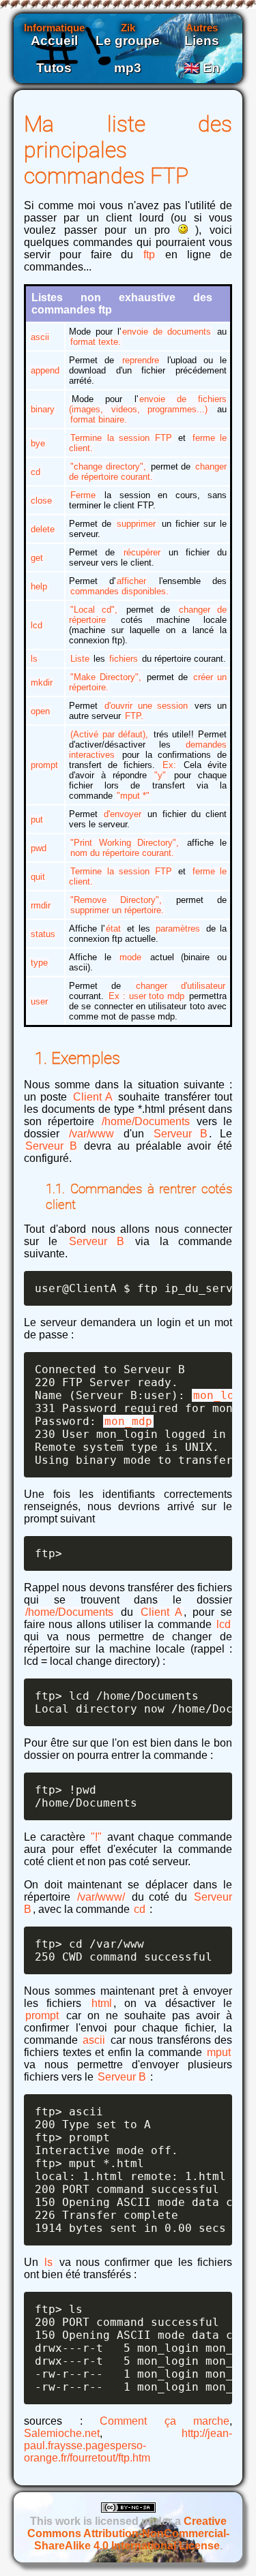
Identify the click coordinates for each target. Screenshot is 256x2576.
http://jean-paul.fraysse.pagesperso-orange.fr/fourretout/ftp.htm (128, 2445)
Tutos (54, 68)
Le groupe (128, 41)
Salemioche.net (62, 2433)
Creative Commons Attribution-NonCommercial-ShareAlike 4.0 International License (128, 2533)
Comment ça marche (165, 2421)
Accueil (54, 41)
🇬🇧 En (202, 68)
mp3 (128, 68)
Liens (202, 41)
